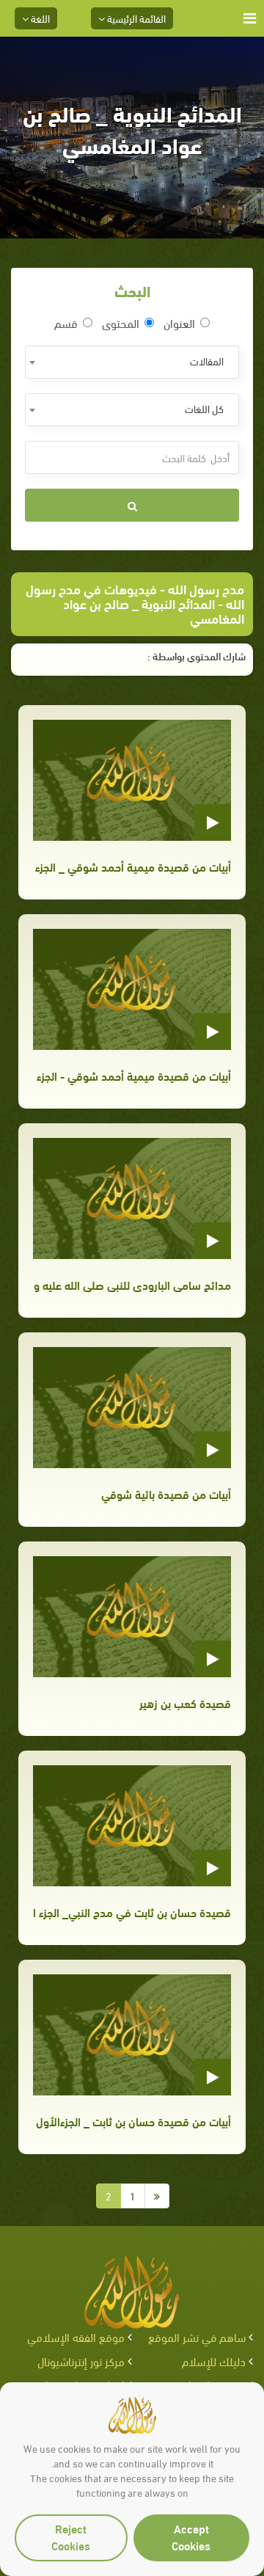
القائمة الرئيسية (135, 18)
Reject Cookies (71, 2536)
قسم (66, 323)
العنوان (179, 323)
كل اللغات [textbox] (204, 408)
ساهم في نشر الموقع (197, 2336)
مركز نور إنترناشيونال (81, 2361)
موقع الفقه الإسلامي (76, 2336)
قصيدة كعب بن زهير (185, 1703)
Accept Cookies (191, 2536)
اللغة (39, 18)
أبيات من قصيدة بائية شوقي (166, 1493)
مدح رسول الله (206, 588)
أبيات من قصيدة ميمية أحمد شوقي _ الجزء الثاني (132, 866)
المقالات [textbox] (207, 361)
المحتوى (121, 323)
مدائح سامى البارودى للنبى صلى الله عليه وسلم (132, 1284)
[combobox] (132, 362)
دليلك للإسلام (214, 2361)
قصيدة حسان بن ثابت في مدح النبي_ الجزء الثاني (132, 1912)
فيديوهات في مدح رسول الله (135, 595)
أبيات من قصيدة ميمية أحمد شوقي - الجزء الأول (132, 1075)
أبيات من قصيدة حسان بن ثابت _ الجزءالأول (133, 2121)
